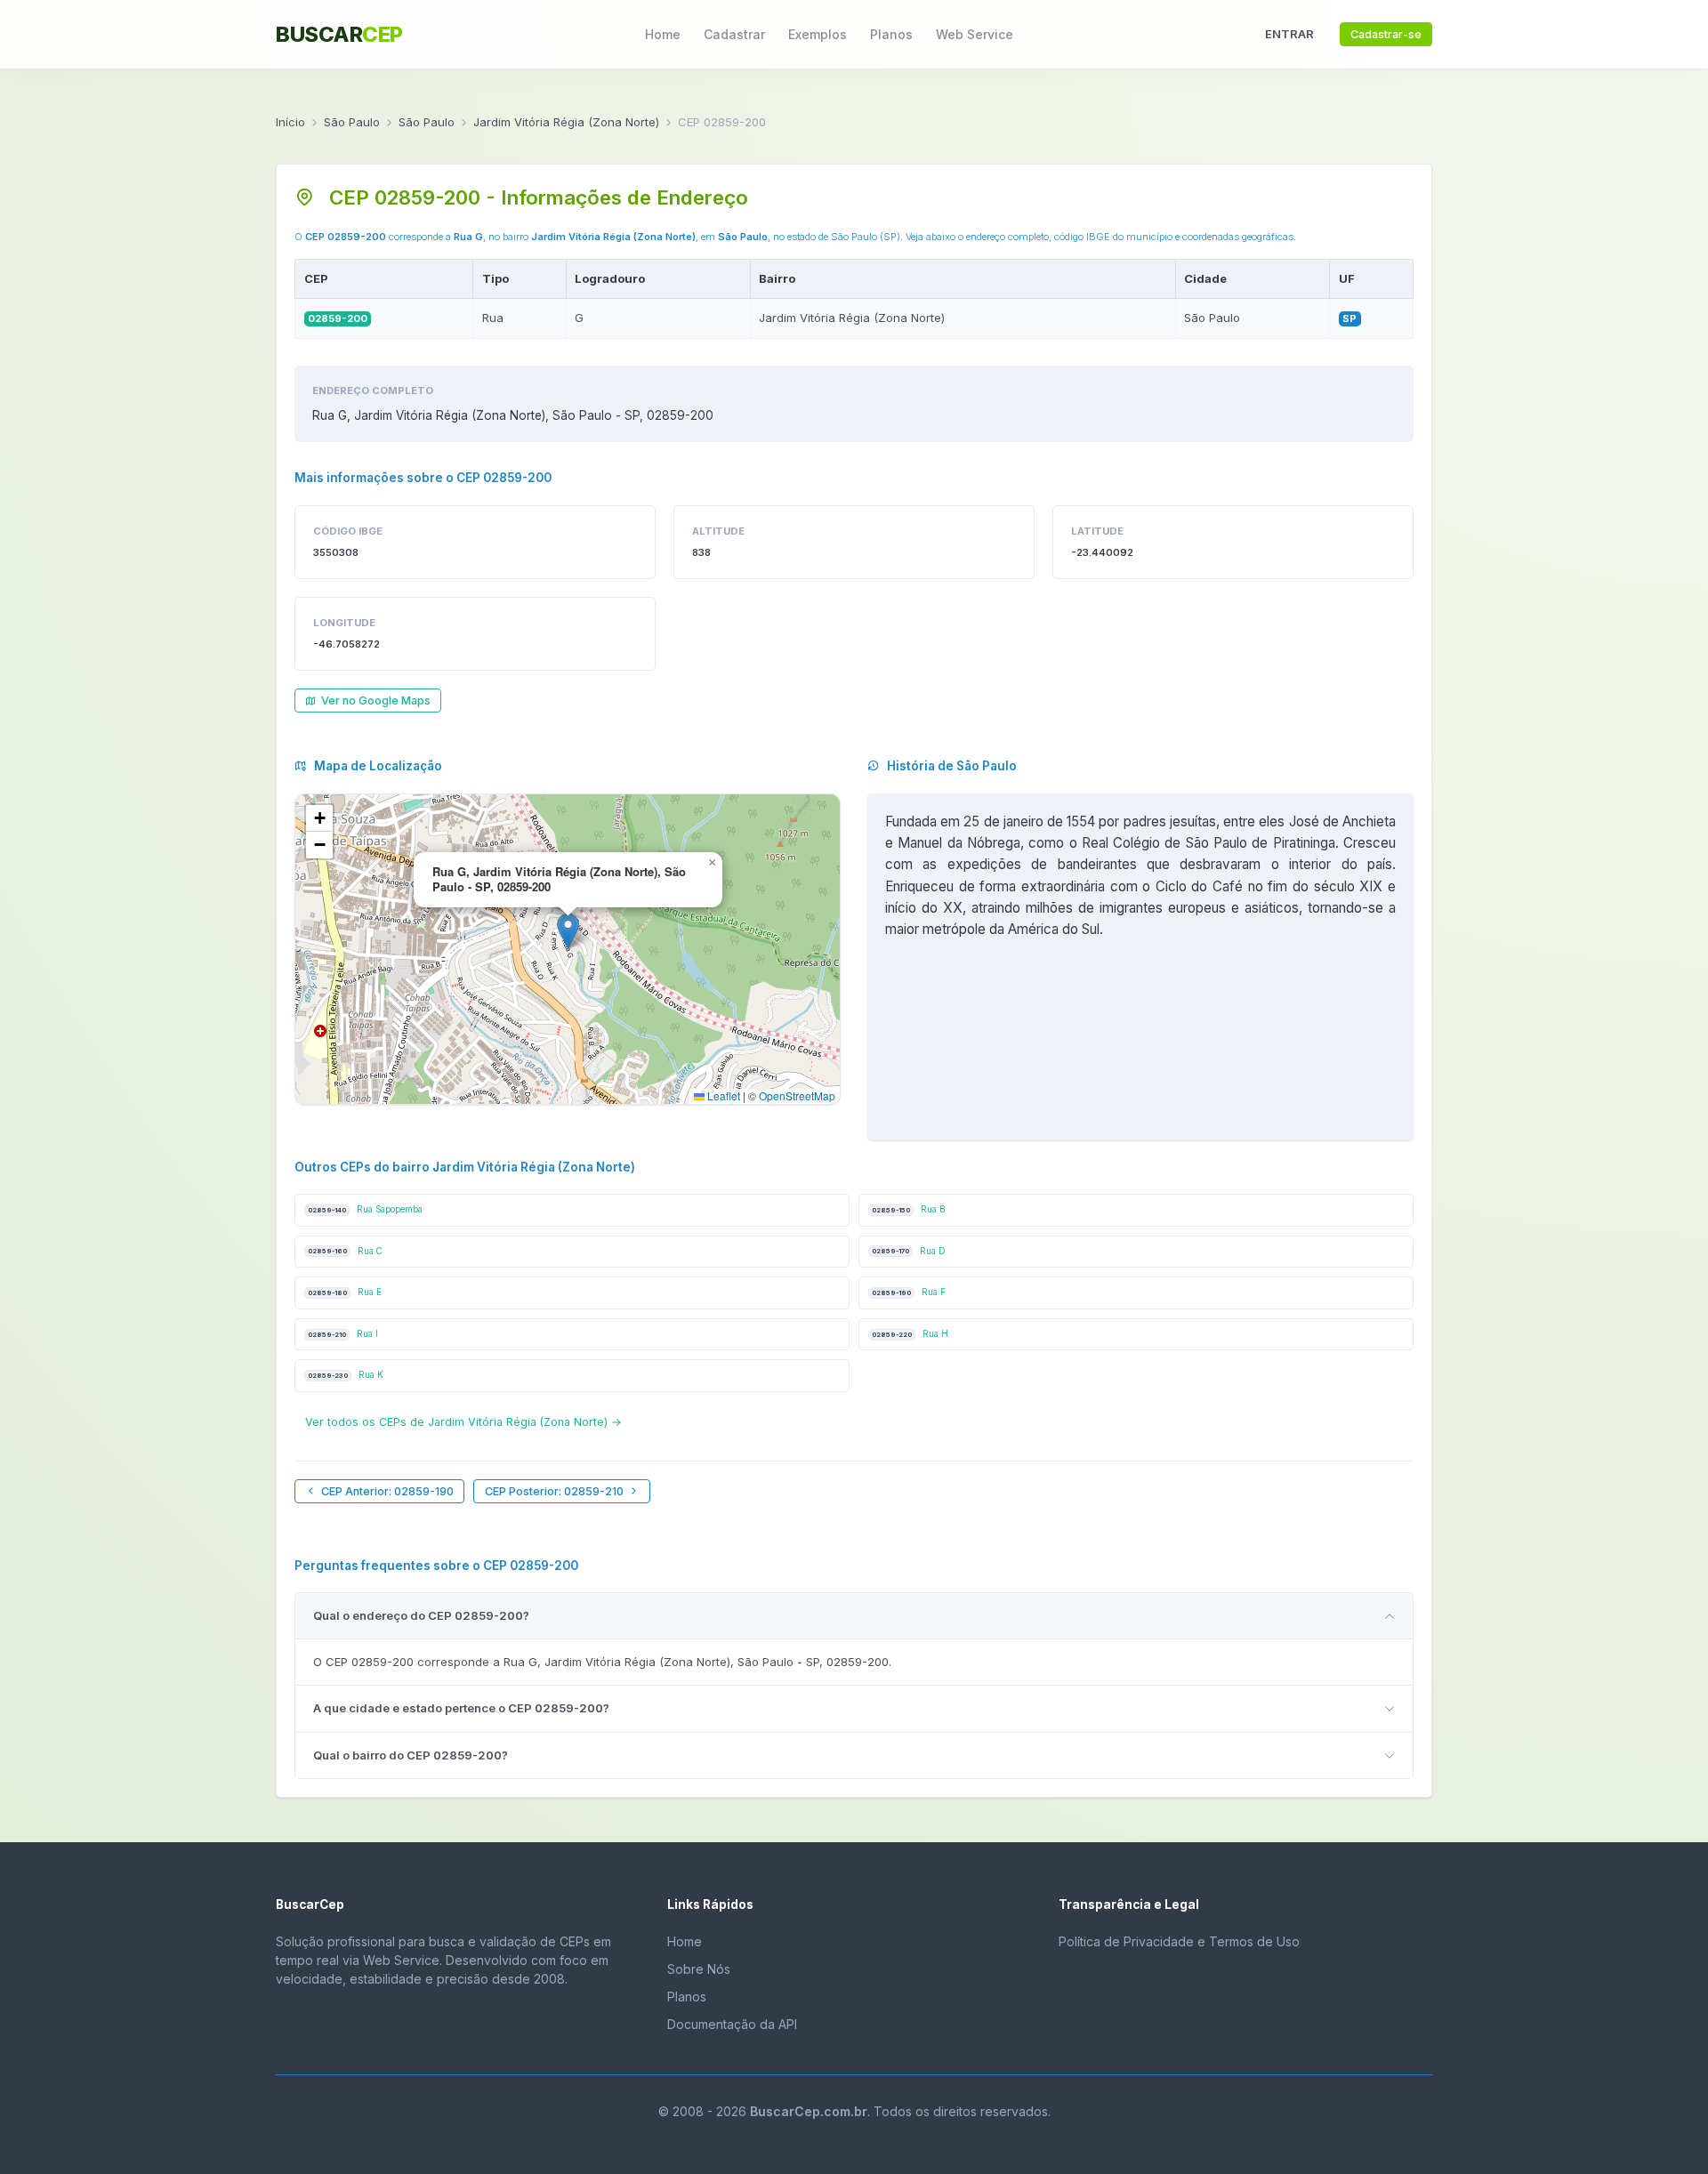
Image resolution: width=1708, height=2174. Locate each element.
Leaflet (722, 1095)
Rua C (345, 1251)
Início (290, 122)
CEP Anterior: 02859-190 (387, 1491)
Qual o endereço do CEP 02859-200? (421, 1615)
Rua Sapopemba (365, 1209)
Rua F (909, 1292)
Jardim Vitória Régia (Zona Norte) (566, 122)
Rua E (345, 1292)
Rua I (343, 1334)
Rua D (909, 1251)
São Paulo (352, 122)
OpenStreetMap (797, 1095)
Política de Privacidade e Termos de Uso (1179, 1941)
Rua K (346, 1375)
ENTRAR (1289, 34)
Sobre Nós (699, 1969)
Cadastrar (734, 34)
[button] (568, 931)
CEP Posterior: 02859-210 (554, 1491)
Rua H (910, 1334)
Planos (891, 34)
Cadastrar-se (1386, 34)
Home (663, 34)
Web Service (975, 34)
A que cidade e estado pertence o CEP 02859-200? (461, 1708)
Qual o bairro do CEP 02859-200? (411, 1755)
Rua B (908, 1209)
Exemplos (818, 34)
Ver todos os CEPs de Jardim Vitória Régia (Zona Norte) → (463, 1422)
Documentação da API (732, 2024)
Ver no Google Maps (376, 701)
